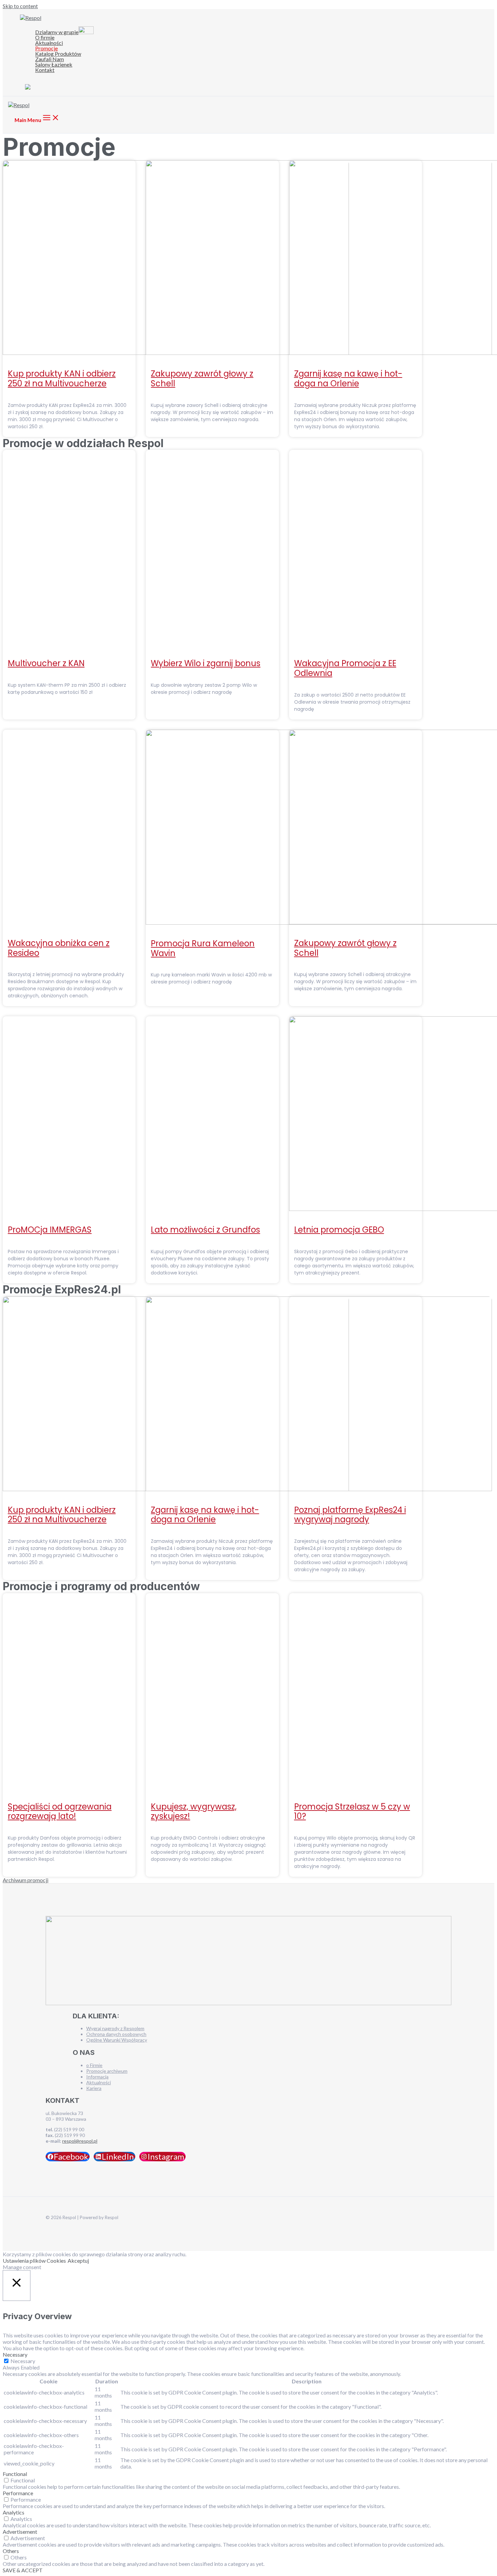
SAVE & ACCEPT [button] (23, 2570)
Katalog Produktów (58, 54)
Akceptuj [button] (78, 2261)
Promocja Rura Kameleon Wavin (203, 948)
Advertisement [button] (20, 2532)
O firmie (45, 38)
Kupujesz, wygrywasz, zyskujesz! (194, 1812)
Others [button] (11, 2551)
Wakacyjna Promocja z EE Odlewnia (345, 668)
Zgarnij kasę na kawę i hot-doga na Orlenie (348, 379)
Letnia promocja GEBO (339, 1230)
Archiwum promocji (26, 1880)
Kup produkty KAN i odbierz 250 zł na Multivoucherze (62, 379)
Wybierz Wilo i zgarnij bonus (206, 663)
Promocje (46, 48)
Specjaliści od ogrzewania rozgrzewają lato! (60, 1812)
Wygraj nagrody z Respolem (115, 2028)
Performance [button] (18, 2493)
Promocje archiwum (107, 2071)
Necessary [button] (15, 2354)
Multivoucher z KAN (46, 663)
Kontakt (45, 70)
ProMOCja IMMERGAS (50, 1230)
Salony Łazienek (54, 65)
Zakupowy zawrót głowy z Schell (202, 379)
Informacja (97, 2077)
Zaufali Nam (50, 59)
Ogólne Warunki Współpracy (117, 2040)
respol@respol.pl (80, 2141)
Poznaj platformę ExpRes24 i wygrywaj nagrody (350, 1515)
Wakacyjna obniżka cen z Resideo (59, 948)
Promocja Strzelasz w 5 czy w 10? (352, 1812)
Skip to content (20, 6)
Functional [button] (15, 2474)
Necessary (23, 2361)
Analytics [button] (14, 2512)
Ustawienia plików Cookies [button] (34, 2261)
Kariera (94, 2088)
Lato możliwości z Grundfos (205, 1230)
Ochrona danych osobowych (116, 2034)
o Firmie (94, 2065)
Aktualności (49, 43)
